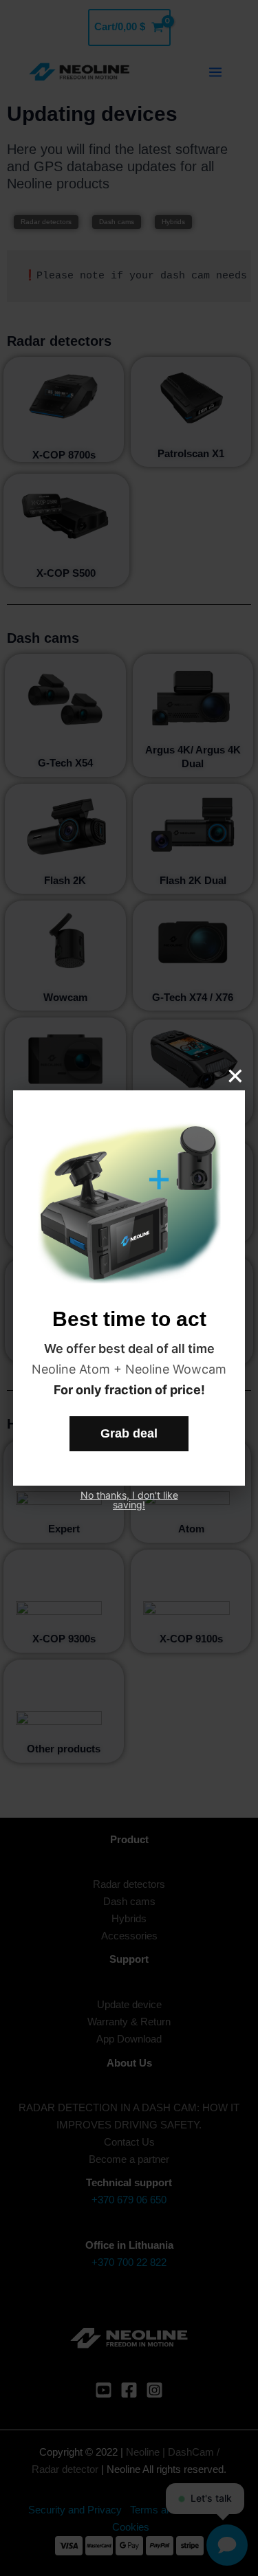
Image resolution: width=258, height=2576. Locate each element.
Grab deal (129, 1433)
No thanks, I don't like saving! (129, 1500)
